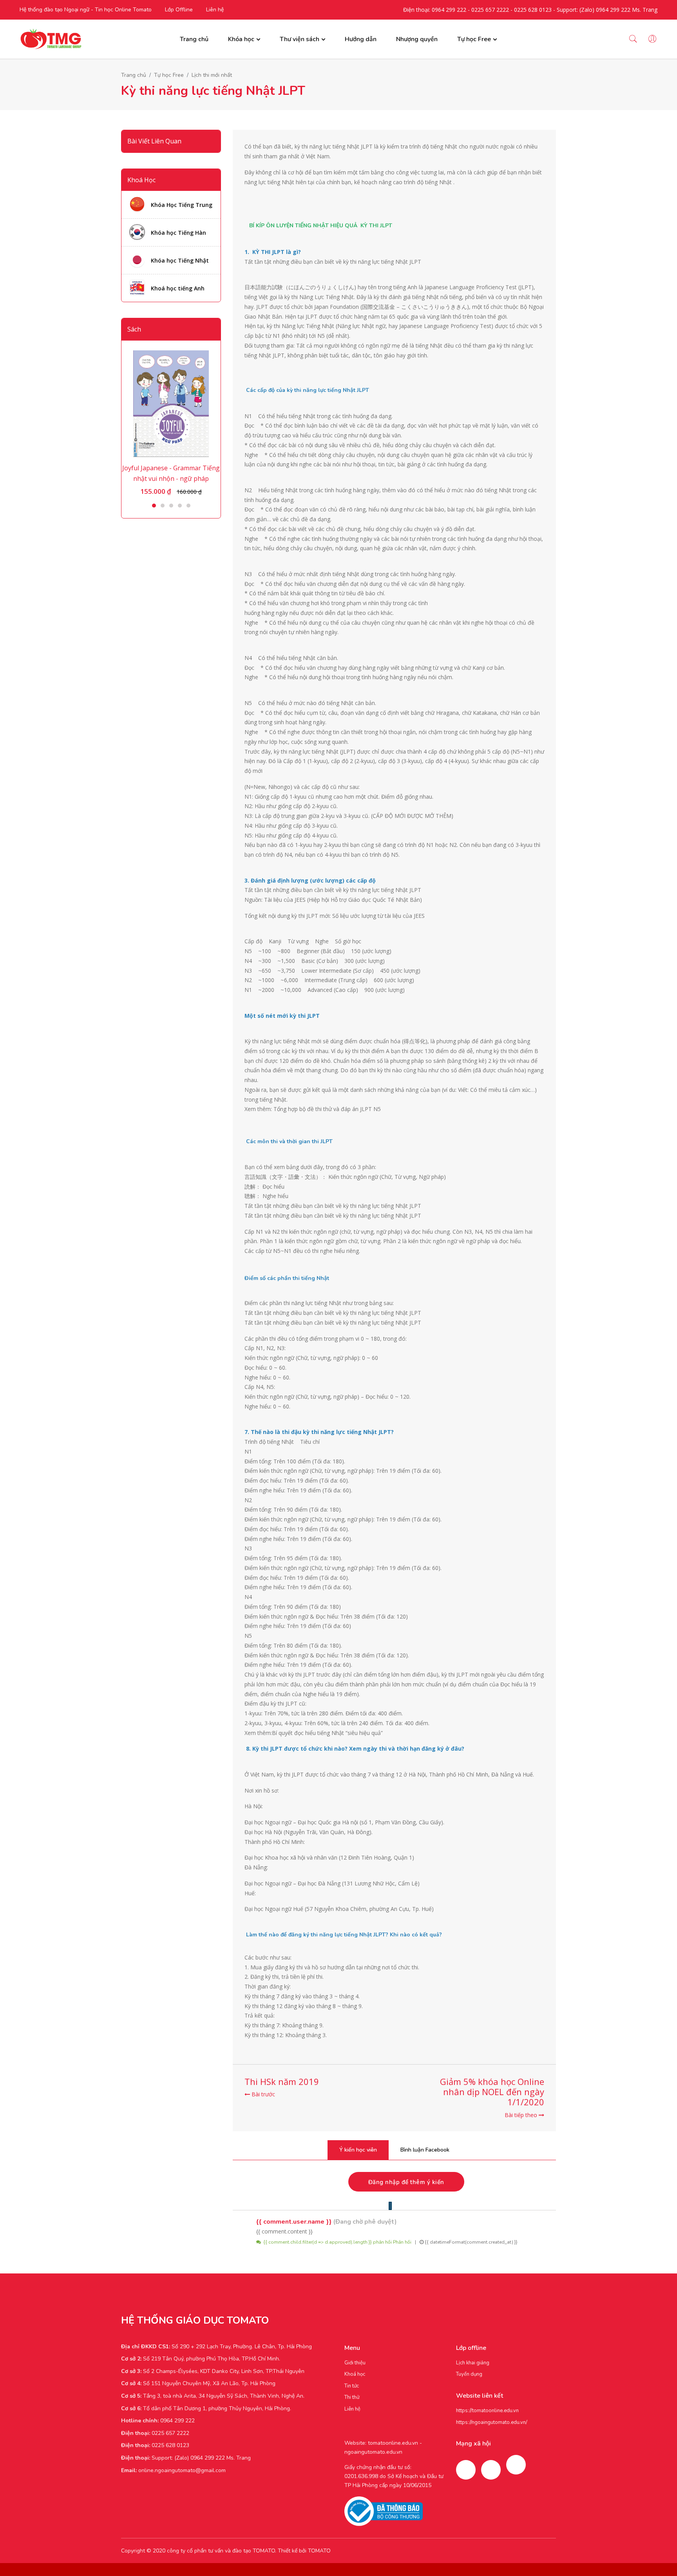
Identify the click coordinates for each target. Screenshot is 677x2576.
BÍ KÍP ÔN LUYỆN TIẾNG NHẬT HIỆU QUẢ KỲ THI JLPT (321, 226)
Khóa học (241, 39)
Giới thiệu (355, 2363)
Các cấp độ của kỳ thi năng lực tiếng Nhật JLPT (308, 390)
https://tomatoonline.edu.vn (487, 2411)
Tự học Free (474, 39)
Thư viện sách (300, 39)
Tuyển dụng (469, 2374)
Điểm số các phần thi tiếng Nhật (287, 1278)
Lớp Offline (179, 10)
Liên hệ (215, 10)
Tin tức (352, 2386)
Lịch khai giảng (473, 2363)
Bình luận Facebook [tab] (425, 2150)
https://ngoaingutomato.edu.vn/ (492, 2422)
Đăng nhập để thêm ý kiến (406, 2182)
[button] (154, 506)
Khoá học (355, 2374)
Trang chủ (194, 39)
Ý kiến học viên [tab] (358, 2150)
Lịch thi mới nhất (212, 75)
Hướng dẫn (361, 39)
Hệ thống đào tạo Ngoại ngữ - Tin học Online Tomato (86, 10)
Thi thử (352, 2397)
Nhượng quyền (417, 39)
